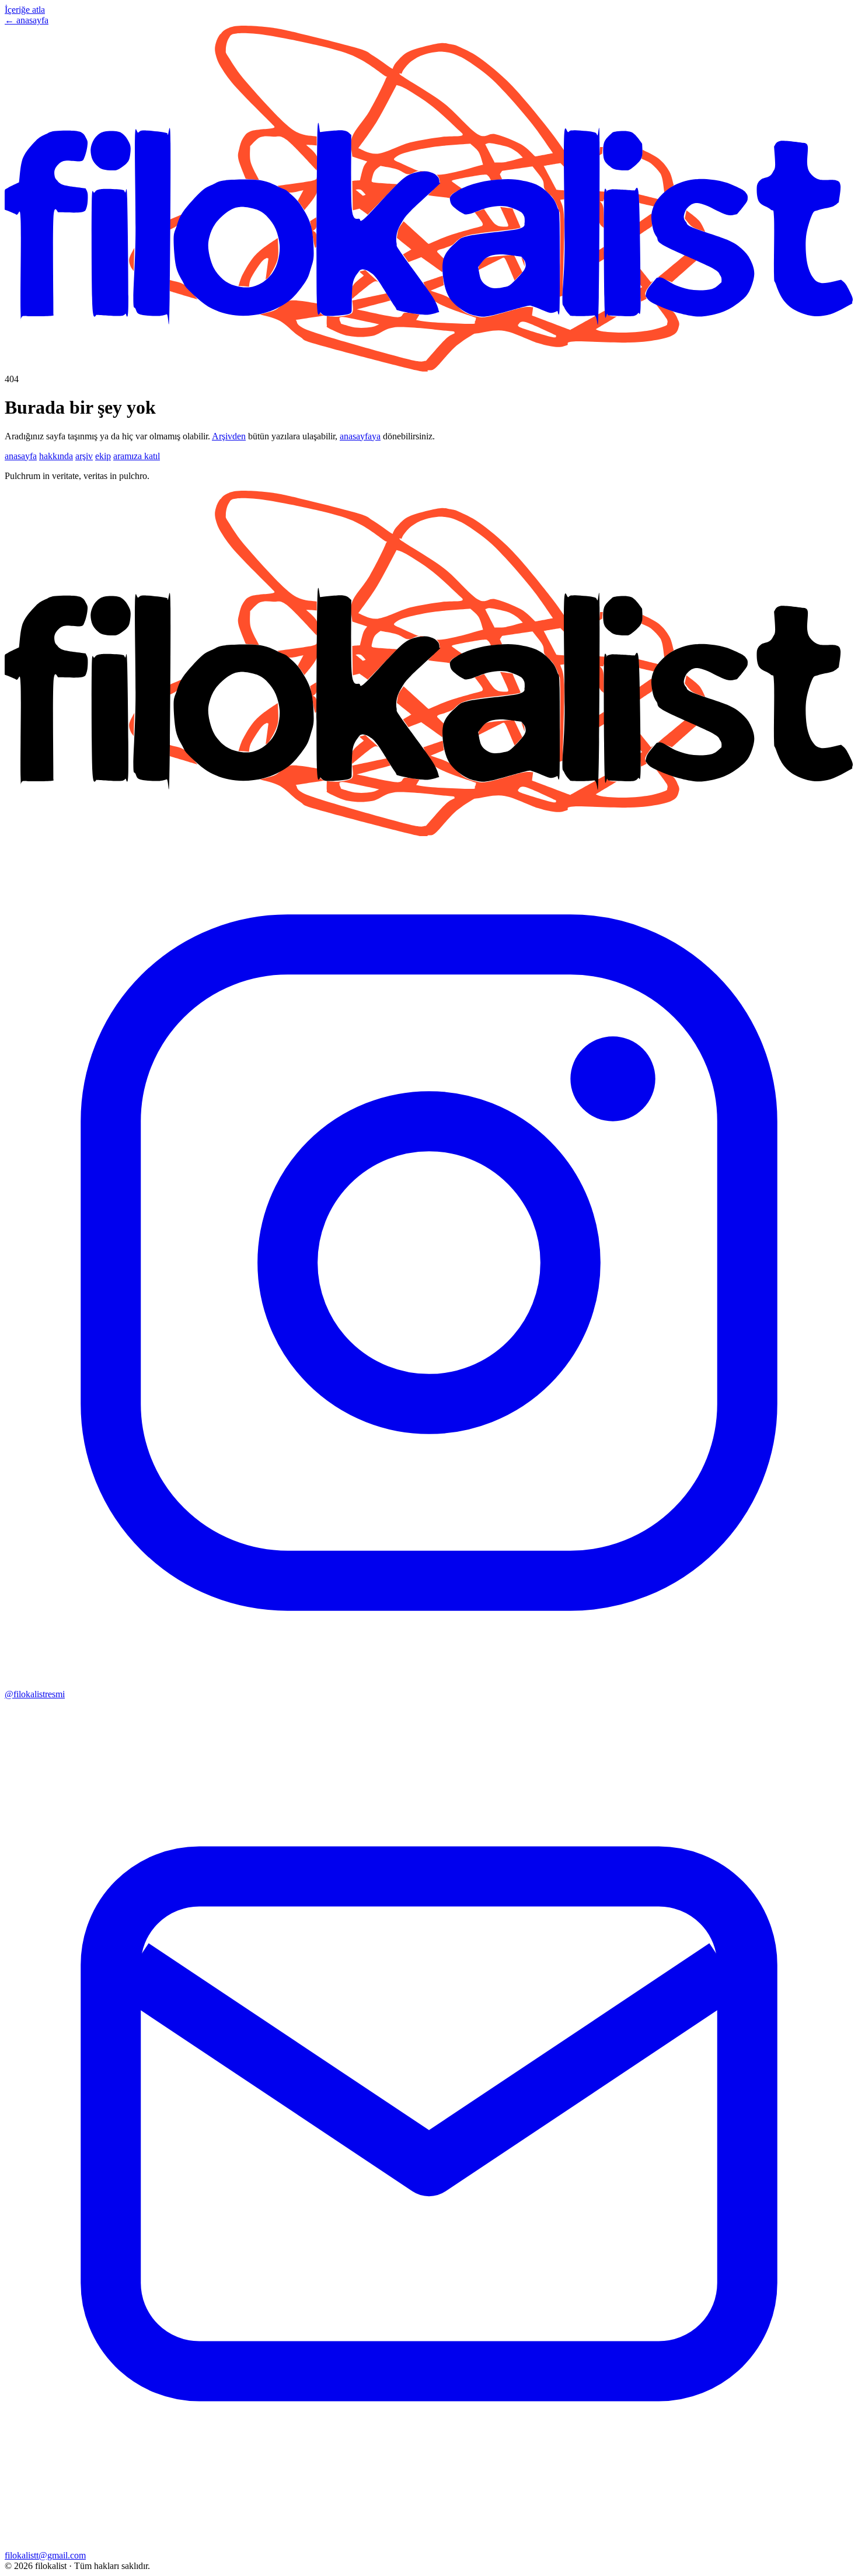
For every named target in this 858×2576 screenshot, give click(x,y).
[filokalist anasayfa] (429, 368)
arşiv (84, 456)
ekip (103, 456)
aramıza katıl (137, 456)
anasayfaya (360, 436)
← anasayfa (27, 20)
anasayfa (21, 456)
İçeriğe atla (25, 10)
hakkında (56, 456)
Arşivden (229, 436)
